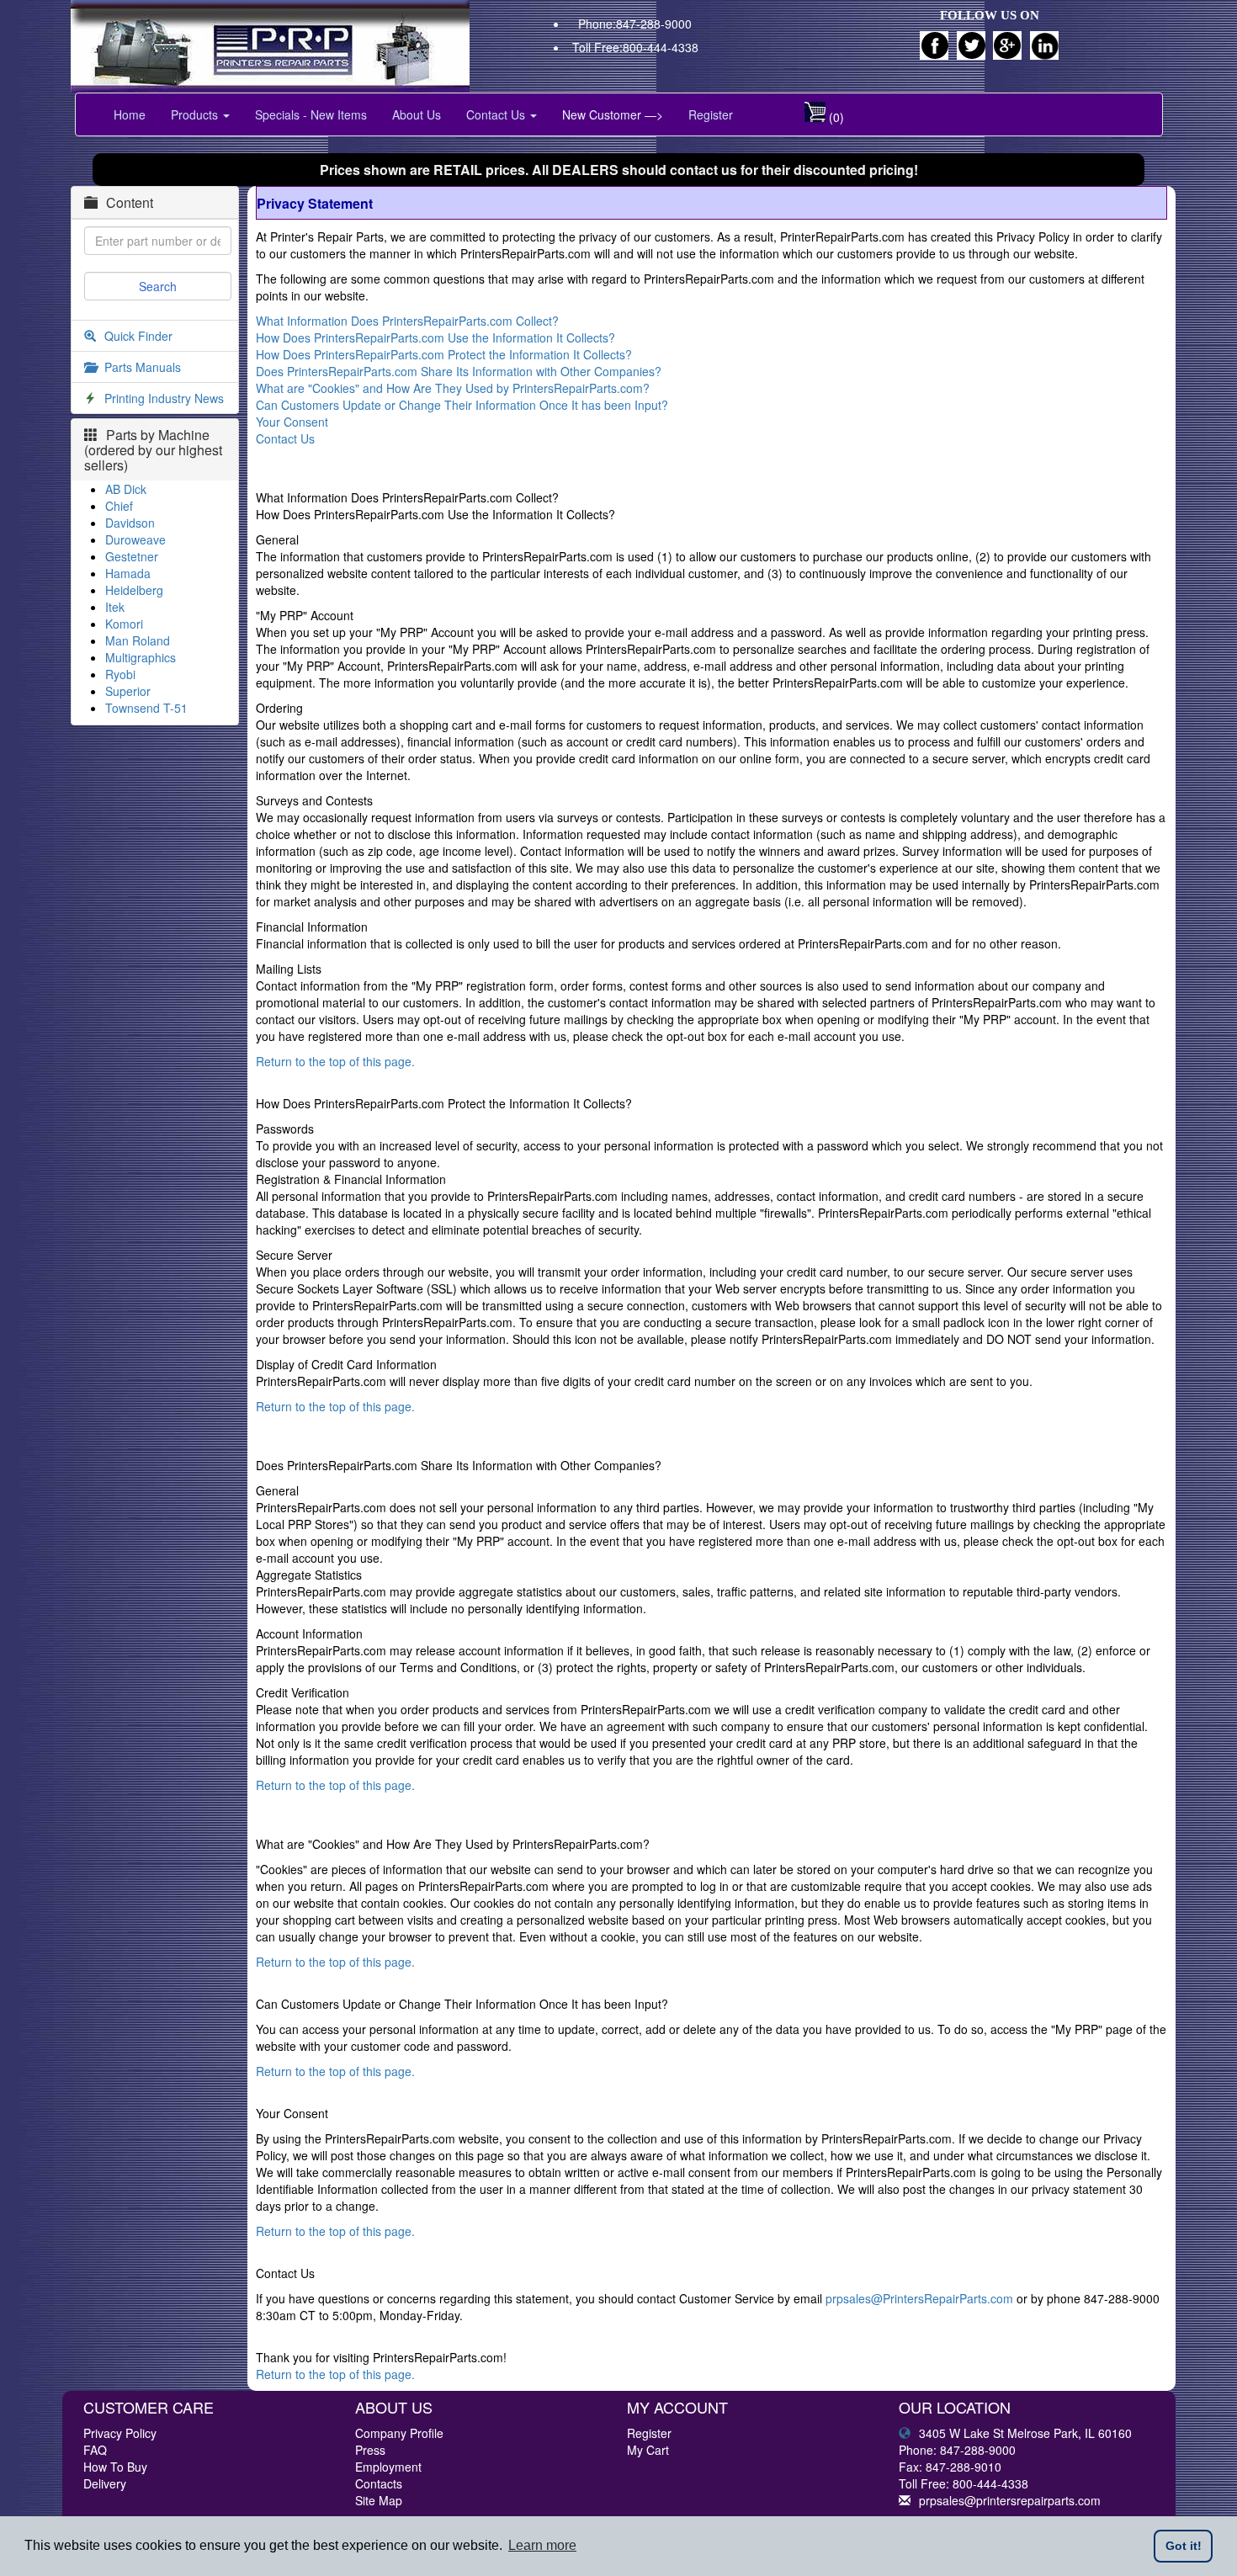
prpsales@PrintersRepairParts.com (919, 2298)
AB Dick (126, 489)
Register (711, 114)
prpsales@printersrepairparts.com (1010, 2500)
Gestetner (132, 556)
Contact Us (285, 438)
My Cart (648, 2450)
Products (196, 114)
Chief (119, 506)
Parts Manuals (143, 367)
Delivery (105, 2483)
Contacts (379, 2483)
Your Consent (292, 422)
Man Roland (138, 640)
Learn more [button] (542, 2545)
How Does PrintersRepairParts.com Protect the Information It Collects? (444, 354)
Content (130, 202)
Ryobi (120, 674)
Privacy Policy (120, 2433)
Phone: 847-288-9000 (957, 2450)
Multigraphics (141, 657)
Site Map (379, 2500)
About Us (417, 114)
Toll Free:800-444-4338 (635, 47)
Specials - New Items (311, 114)
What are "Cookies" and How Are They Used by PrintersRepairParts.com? (453, 388)
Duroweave (135, 539)
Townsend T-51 (146, 708)
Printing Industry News (164, 398)
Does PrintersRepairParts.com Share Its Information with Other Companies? (459, 371)
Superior (128, 691)
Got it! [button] (1184, 2546)
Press (370, 2450)
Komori (124, 624)
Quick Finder (138, 336)
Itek (115, 607)
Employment (388, 2467)
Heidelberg (134, 590)
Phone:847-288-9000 (635, 24)
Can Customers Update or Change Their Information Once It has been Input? (462, 405)
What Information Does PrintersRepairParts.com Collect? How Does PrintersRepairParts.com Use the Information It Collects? (435, 329)
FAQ (95, 2450)
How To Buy (115, 2467)
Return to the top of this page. (335, 1061)
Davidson (130, 523)
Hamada (128, 573)
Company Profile (399, 2433)
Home (130, 114)
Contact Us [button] (497, 114)
